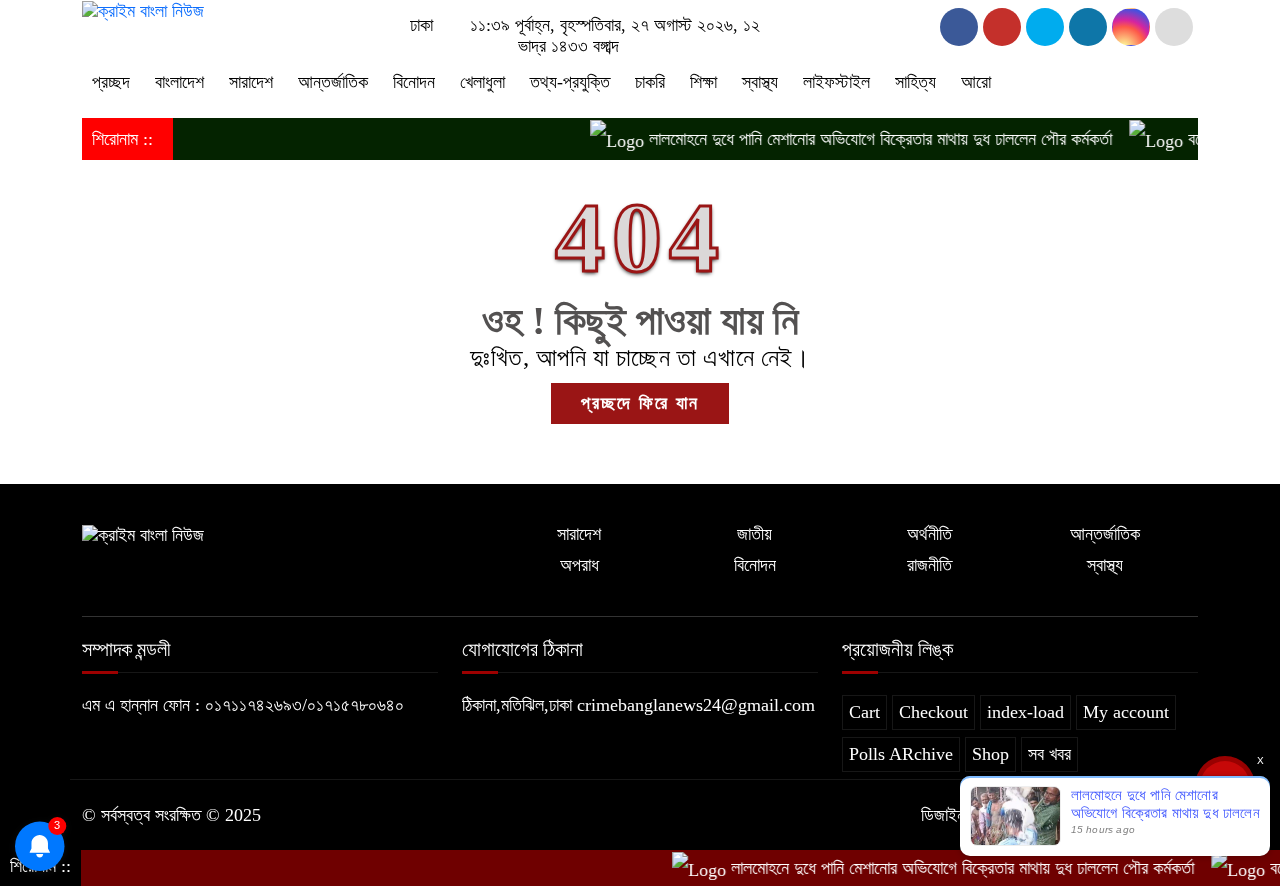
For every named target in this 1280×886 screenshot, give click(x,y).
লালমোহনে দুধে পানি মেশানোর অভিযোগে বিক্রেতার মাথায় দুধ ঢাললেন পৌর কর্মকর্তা (865, 139)
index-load (1025, 712)
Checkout (933, 712)
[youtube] (1131, 27)
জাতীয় (754, 534)
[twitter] (1002, 27)
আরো (976, 82)
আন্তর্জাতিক (333, 82)
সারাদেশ (251, 82)
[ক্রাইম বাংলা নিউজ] (143, 10)
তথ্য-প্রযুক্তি (570, 82)
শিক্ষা (703, 82)
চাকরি (650, 82)
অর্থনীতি (929, 534)
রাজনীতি (929, 565)
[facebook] (959, 27)
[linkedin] (1088, 27)
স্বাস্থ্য (760, 82)
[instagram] (1045, 27)
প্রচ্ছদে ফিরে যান (640, 403)
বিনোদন (414, 82)
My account (1126, 712)
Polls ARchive (901, 754)
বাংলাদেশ (179, 82)
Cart (864, 712)
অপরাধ (579, 565)
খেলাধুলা (482, 82)
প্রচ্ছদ (111, 82)
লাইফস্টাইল (836, 82)
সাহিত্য (915, 82)
